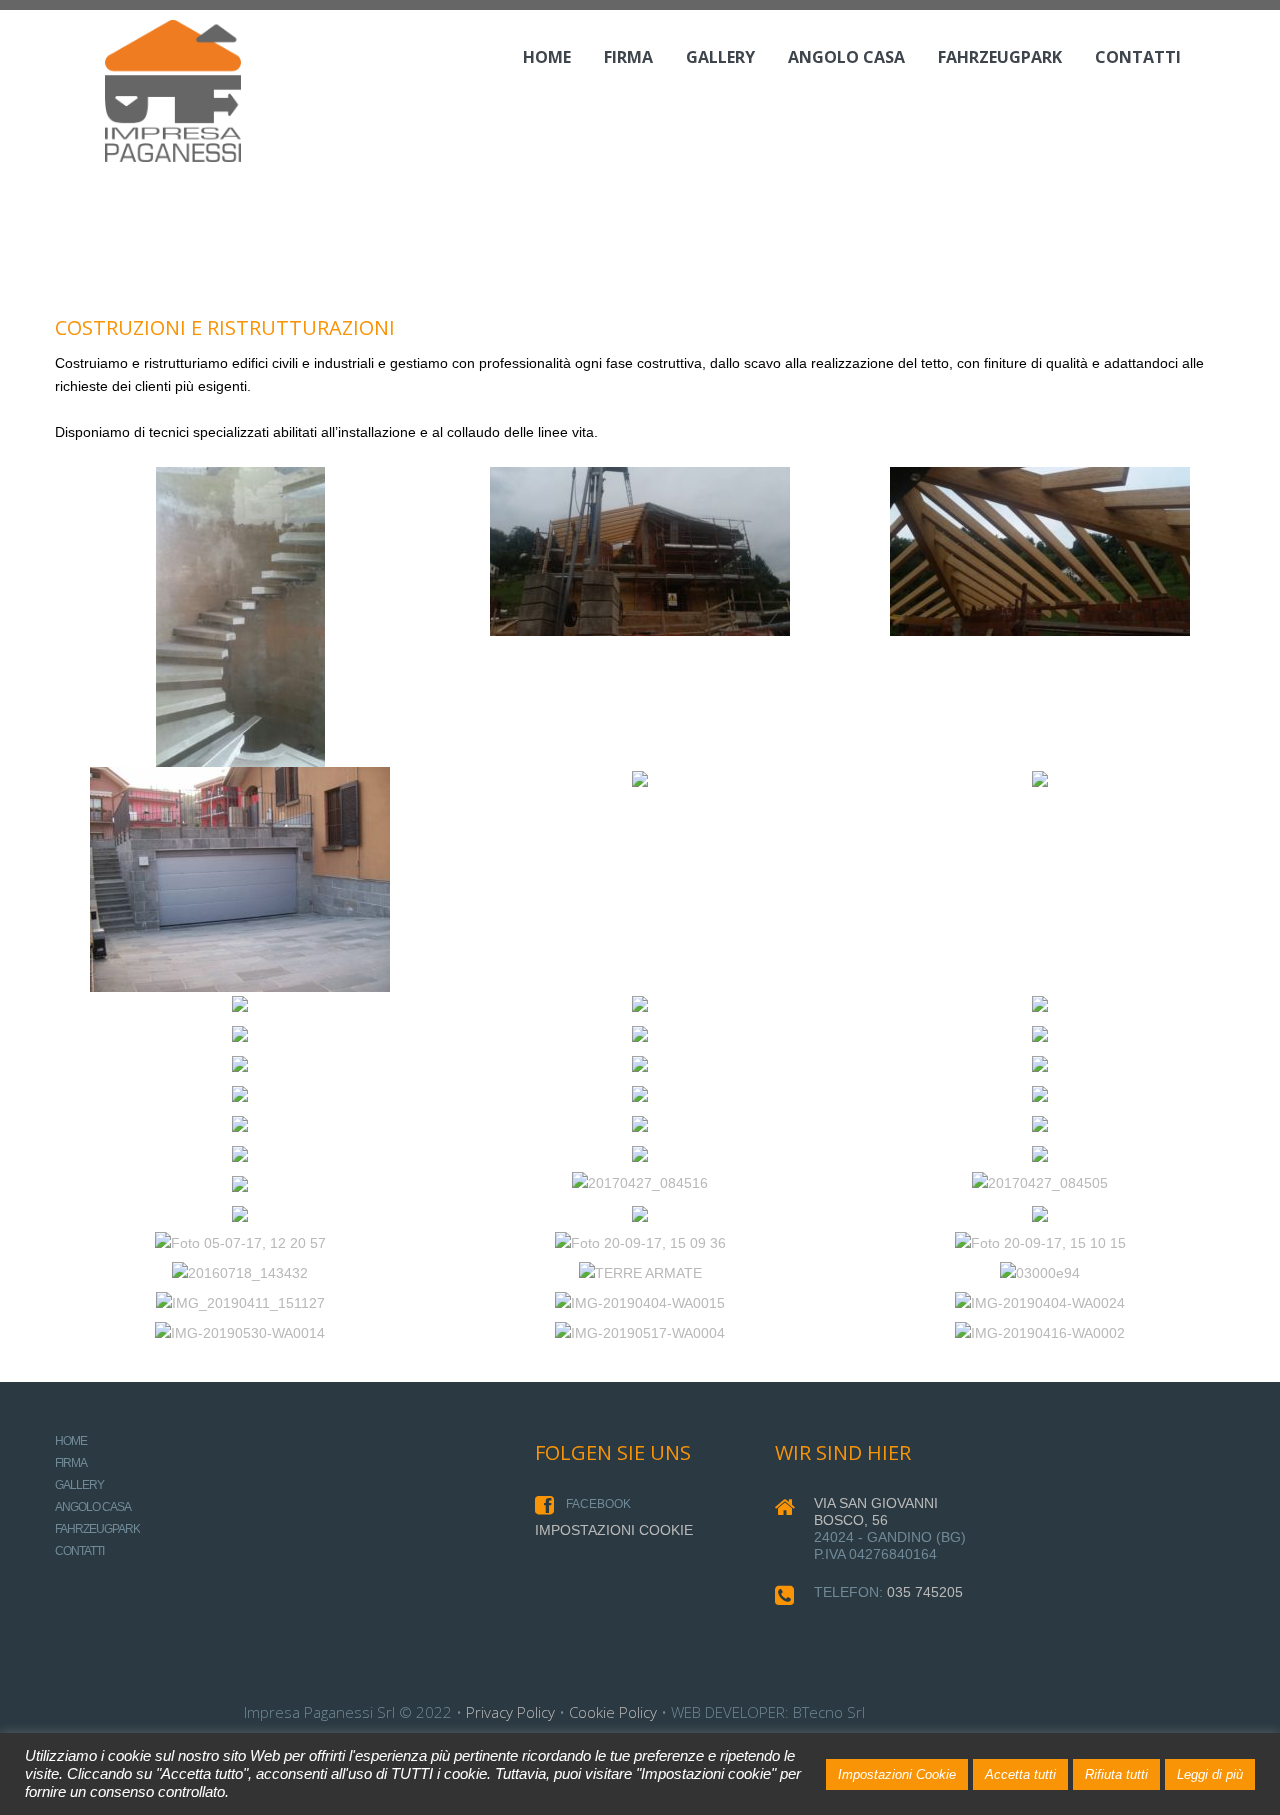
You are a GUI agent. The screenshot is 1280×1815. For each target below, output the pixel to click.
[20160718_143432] (240, 1273)
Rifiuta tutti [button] (1116, 1774)
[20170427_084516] (640, 1183)
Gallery (720, 57)
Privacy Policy (510, 1712)
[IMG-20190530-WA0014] (240, 1333)
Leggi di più (1210, 1774)
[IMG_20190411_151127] (240, 1303)
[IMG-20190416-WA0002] (1040, 1333)
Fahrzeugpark (1000, 57)
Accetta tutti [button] (1020, 1774)
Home (547, 57)
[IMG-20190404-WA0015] (640, 1303)
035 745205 (925, 1592)
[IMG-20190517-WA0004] (640, 1333)
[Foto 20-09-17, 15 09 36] (640, 1243)
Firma (628, 57)
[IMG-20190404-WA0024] (1040, 1303)
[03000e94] (1040, 1273)
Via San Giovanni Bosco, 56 (876, 1511)
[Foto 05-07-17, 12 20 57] (240, 1243)
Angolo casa (846, 57)
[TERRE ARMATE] (640, 1273)
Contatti (1138, 57)
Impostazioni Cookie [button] (897, 1774)
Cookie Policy (613, 1712)
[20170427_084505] (1040, 1183)
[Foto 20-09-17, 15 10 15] (1040, 1243)
